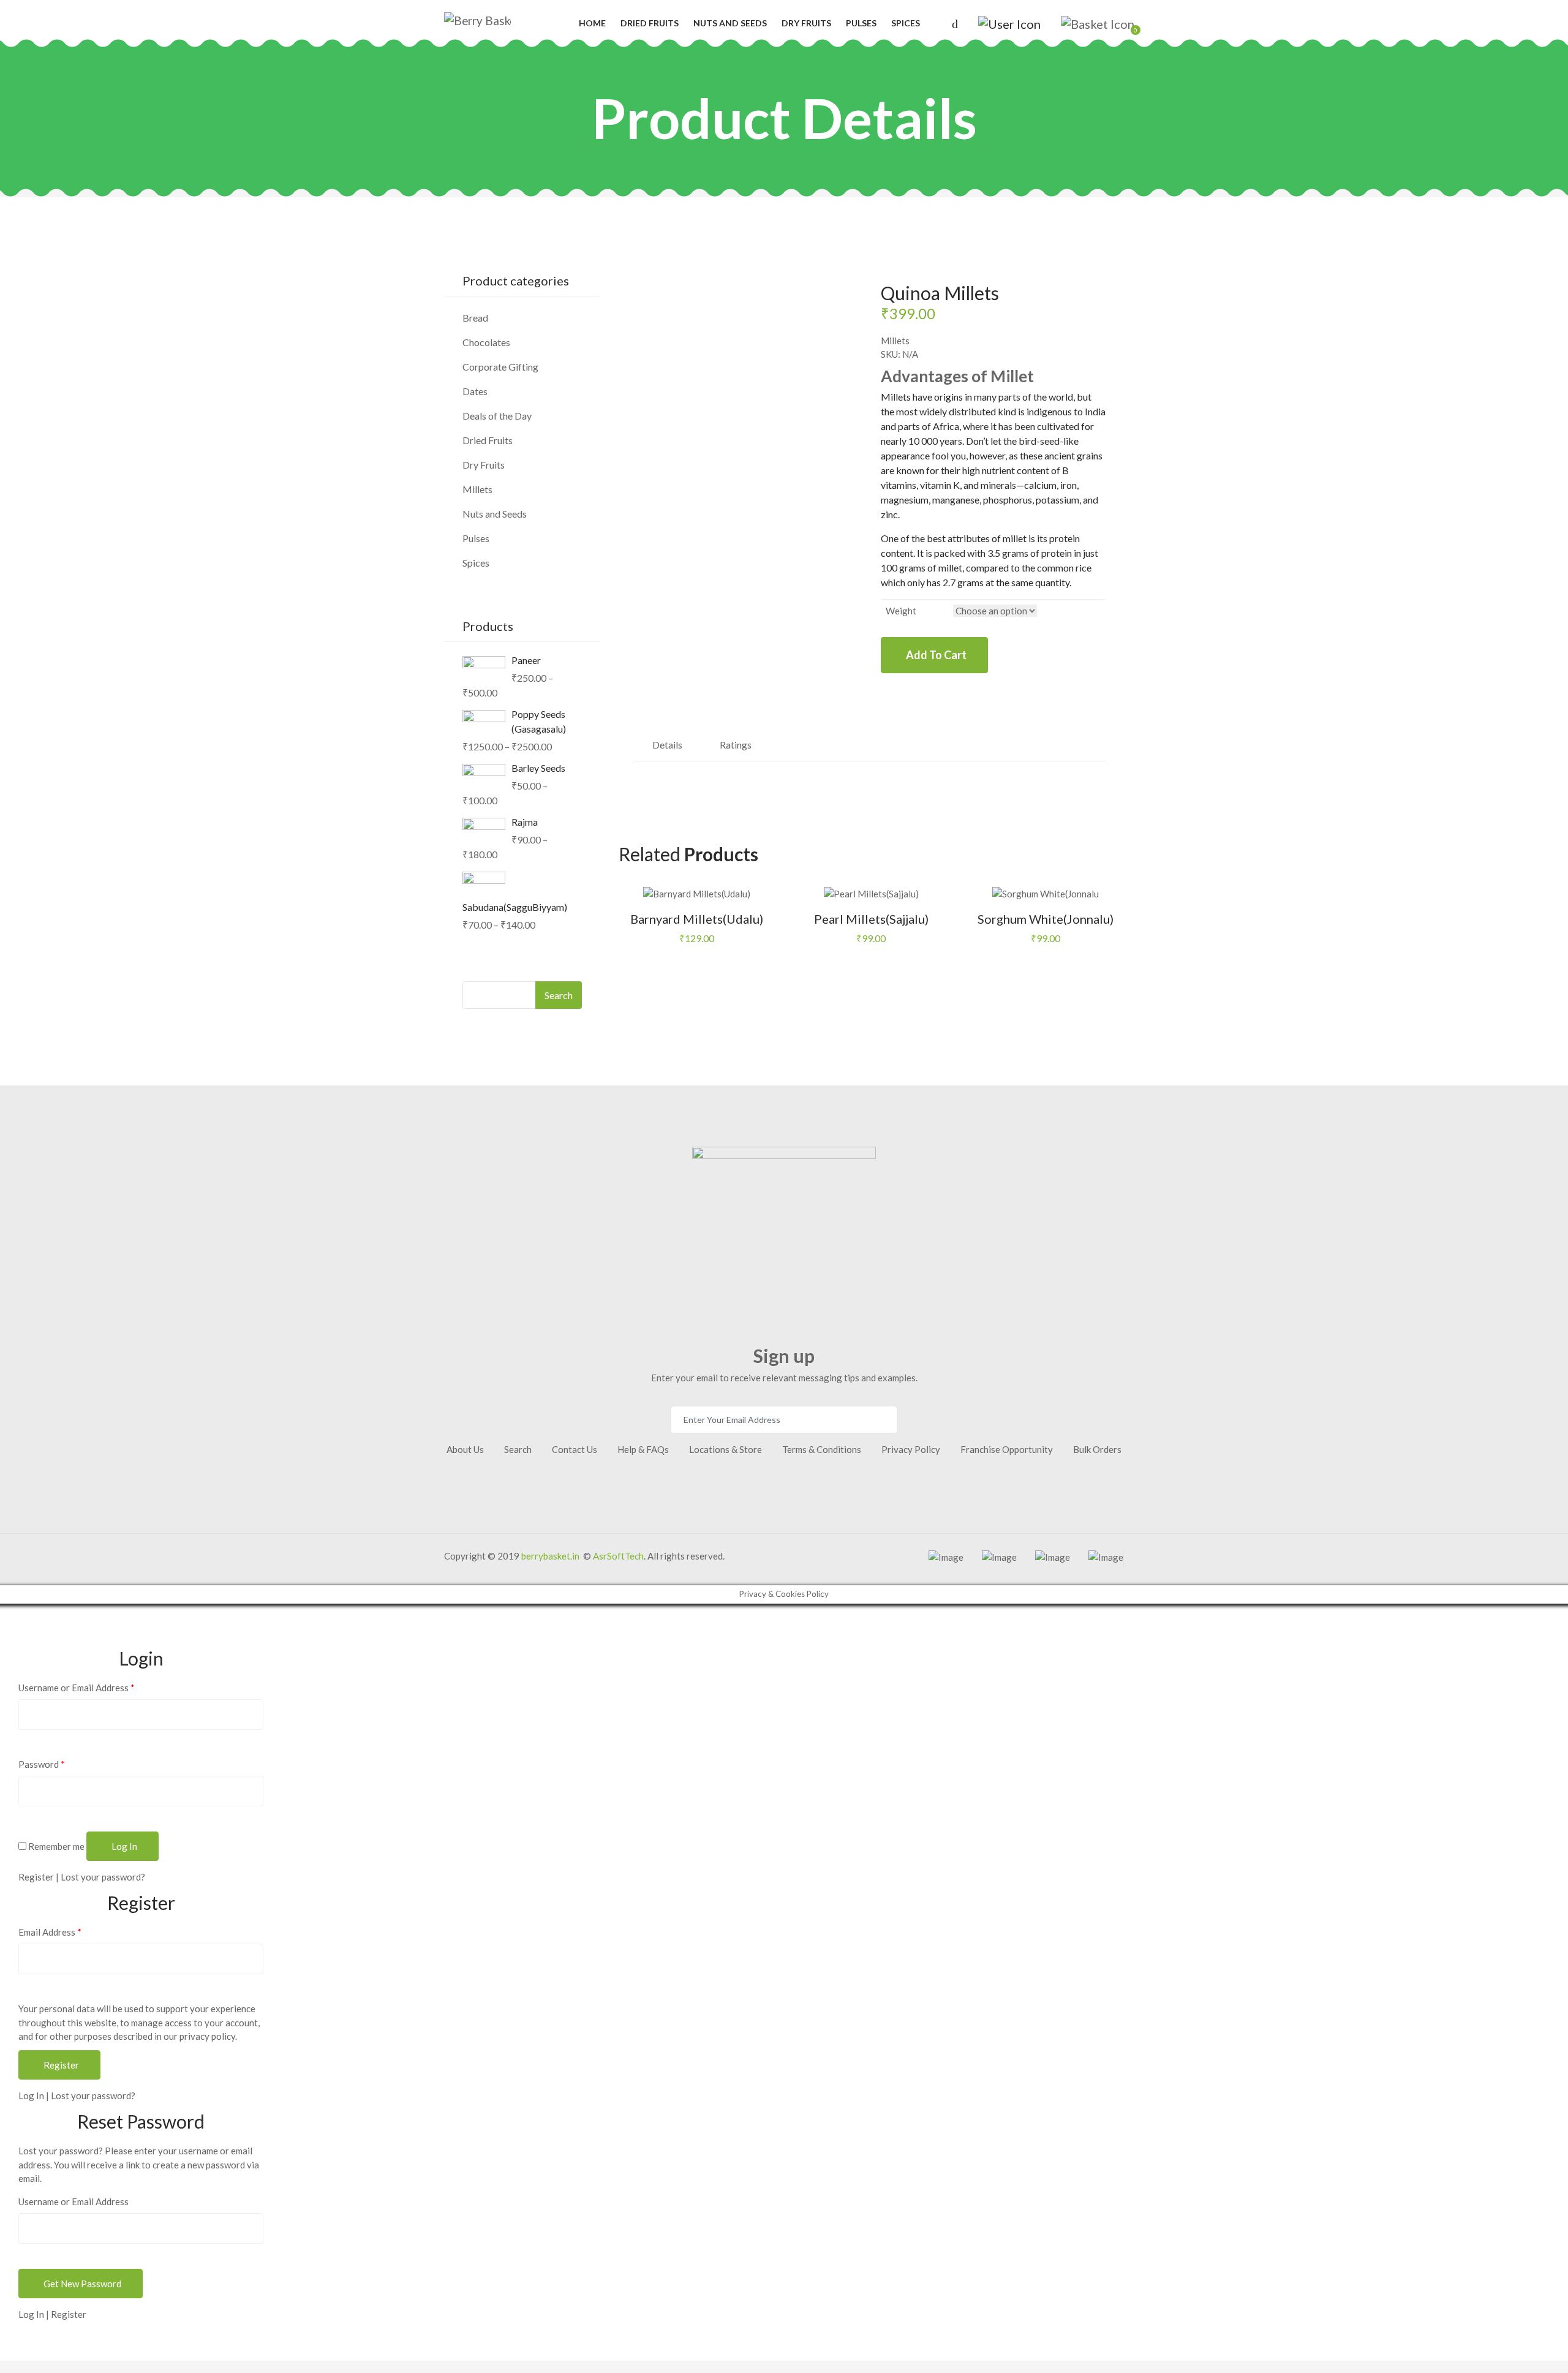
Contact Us (575, 1449)
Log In (31, 2096)
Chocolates (486, 342)
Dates (475, 391)
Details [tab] (667, 745)
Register (36, 1877)
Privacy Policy (911, 1449)
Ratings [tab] (736, 745)
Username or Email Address (77, 1688)
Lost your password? (103, 1877)
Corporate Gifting (500, 367)
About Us (465, 1449)
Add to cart (936, 655)
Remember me (55, 1846)
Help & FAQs (643, 1449)
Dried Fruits (650, 23)
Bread (475, 318)
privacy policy (207, 2036)
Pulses (861, 23)
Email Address (50, 1932)
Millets (895, 341)
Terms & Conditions (822, 1449)
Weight (901, 611)
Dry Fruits (806, 23)
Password (42, 1764)
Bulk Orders (1097, 1449)
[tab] (668, 745)
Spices (906, 23)
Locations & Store (726, 1449)
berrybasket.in (550, 1556)
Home (592, 23)
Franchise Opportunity (1007, 1449)
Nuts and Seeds (730, 23)
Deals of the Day (497, 416)
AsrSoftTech (618, 1556)
